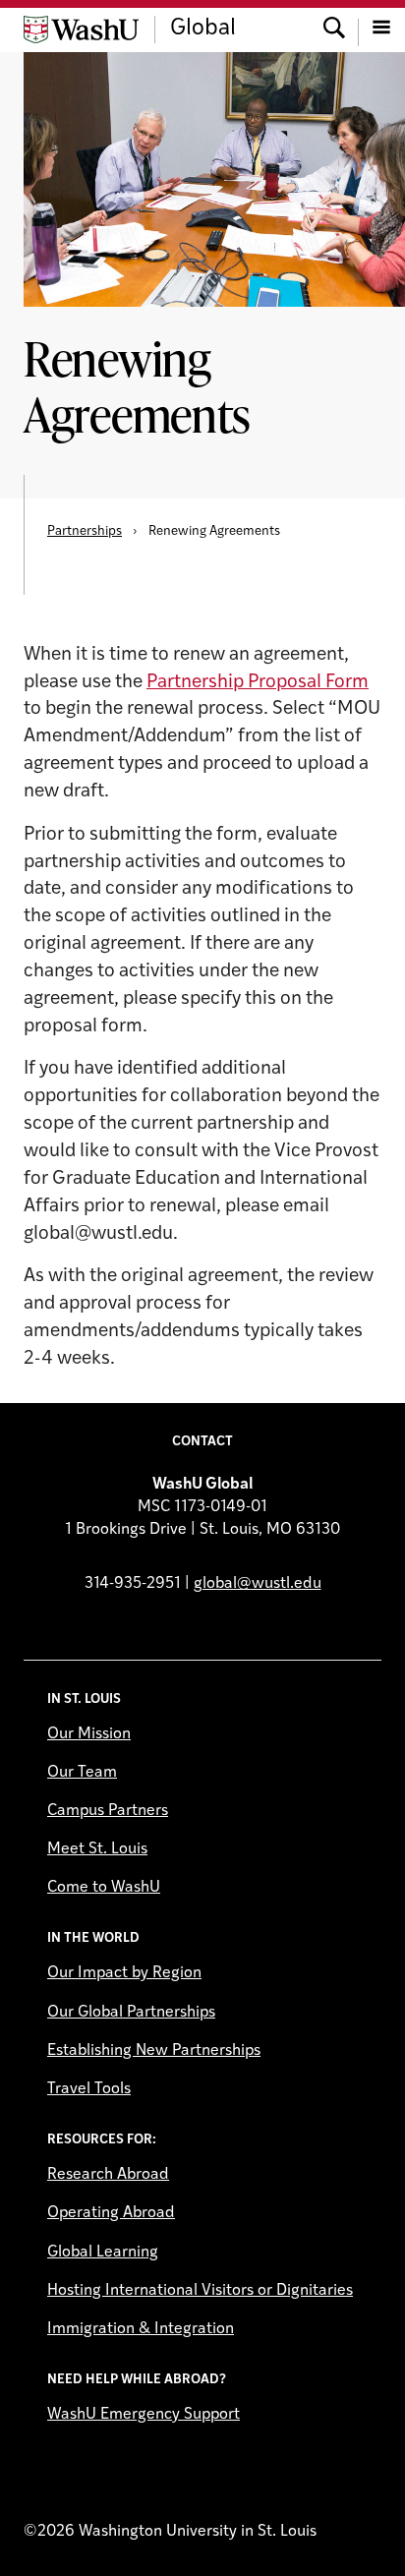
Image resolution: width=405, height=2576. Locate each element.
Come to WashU (104, 1888)
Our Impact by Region (124, 1973)
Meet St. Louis (97, 1849)
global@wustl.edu (258, 1584)
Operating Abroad (111, 2213)
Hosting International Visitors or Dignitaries (200, 2291)
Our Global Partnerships (131, 2013)
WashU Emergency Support (144, 2415)
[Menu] (381, 29)
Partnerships (85, 531)
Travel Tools (89, 2089)
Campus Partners (108, 1811)
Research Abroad (108, 2175)
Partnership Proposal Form (258, 683)
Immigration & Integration (141, 2329)
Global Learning (103, 2253)
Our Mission (89, 1734)
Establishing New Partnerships (154, 2051)
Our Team (82, 1773)
